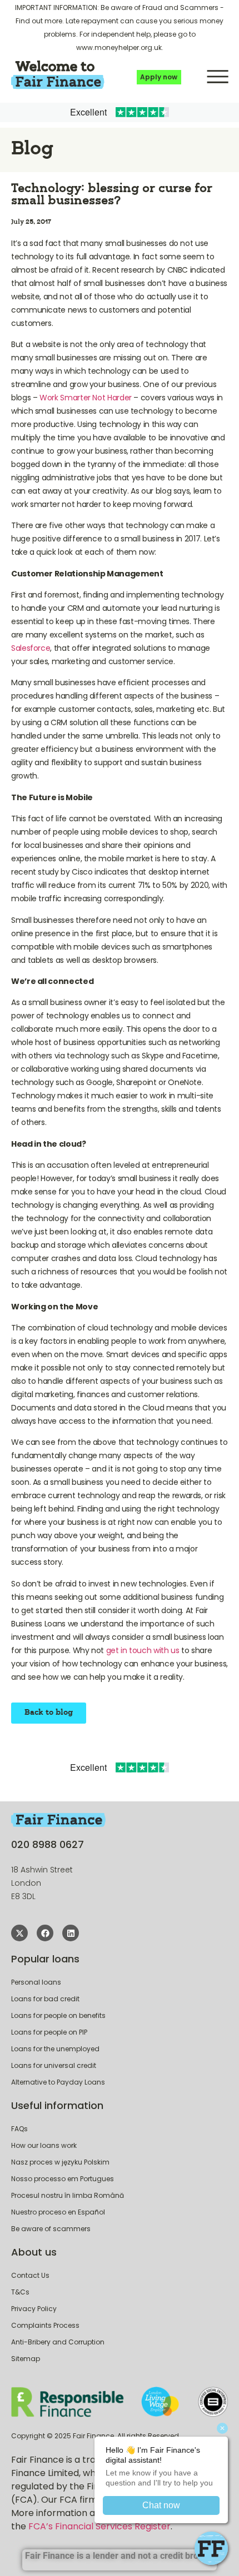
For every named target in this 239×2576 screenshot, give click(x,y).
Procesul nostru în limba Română (68, 2195)
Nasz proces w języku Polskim (60, 2162)
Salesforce (31, 648)
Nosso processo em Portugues (63, 2179)
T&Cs (20, 2292)
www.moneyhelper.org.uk (119, 47)
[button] (217, 75)
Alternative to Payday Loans (58, 2082)
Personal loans (36, 1982)
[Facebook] (45, 1933)
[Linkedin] (71, 1933)
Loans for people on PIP (49, 2032)
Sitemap (26, 2359)
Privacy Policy (34, 2309)
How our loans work (44, 2145)
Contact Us (30, 2275)
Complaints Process (45, 2325)
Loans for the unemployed (55, 2049)
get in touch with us (143, 1650)
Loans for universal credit (54, 2065)
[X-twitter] (19, 1933)
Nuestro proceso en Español (58, 2212)
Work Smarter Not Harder (86, 398)
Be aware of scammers (51, 2229)
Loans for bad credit (45, 1999)
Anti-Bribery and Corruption (58, 2342)
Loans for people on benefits (58, 2015)
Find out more (39, 21)
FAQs (19, 2129)
